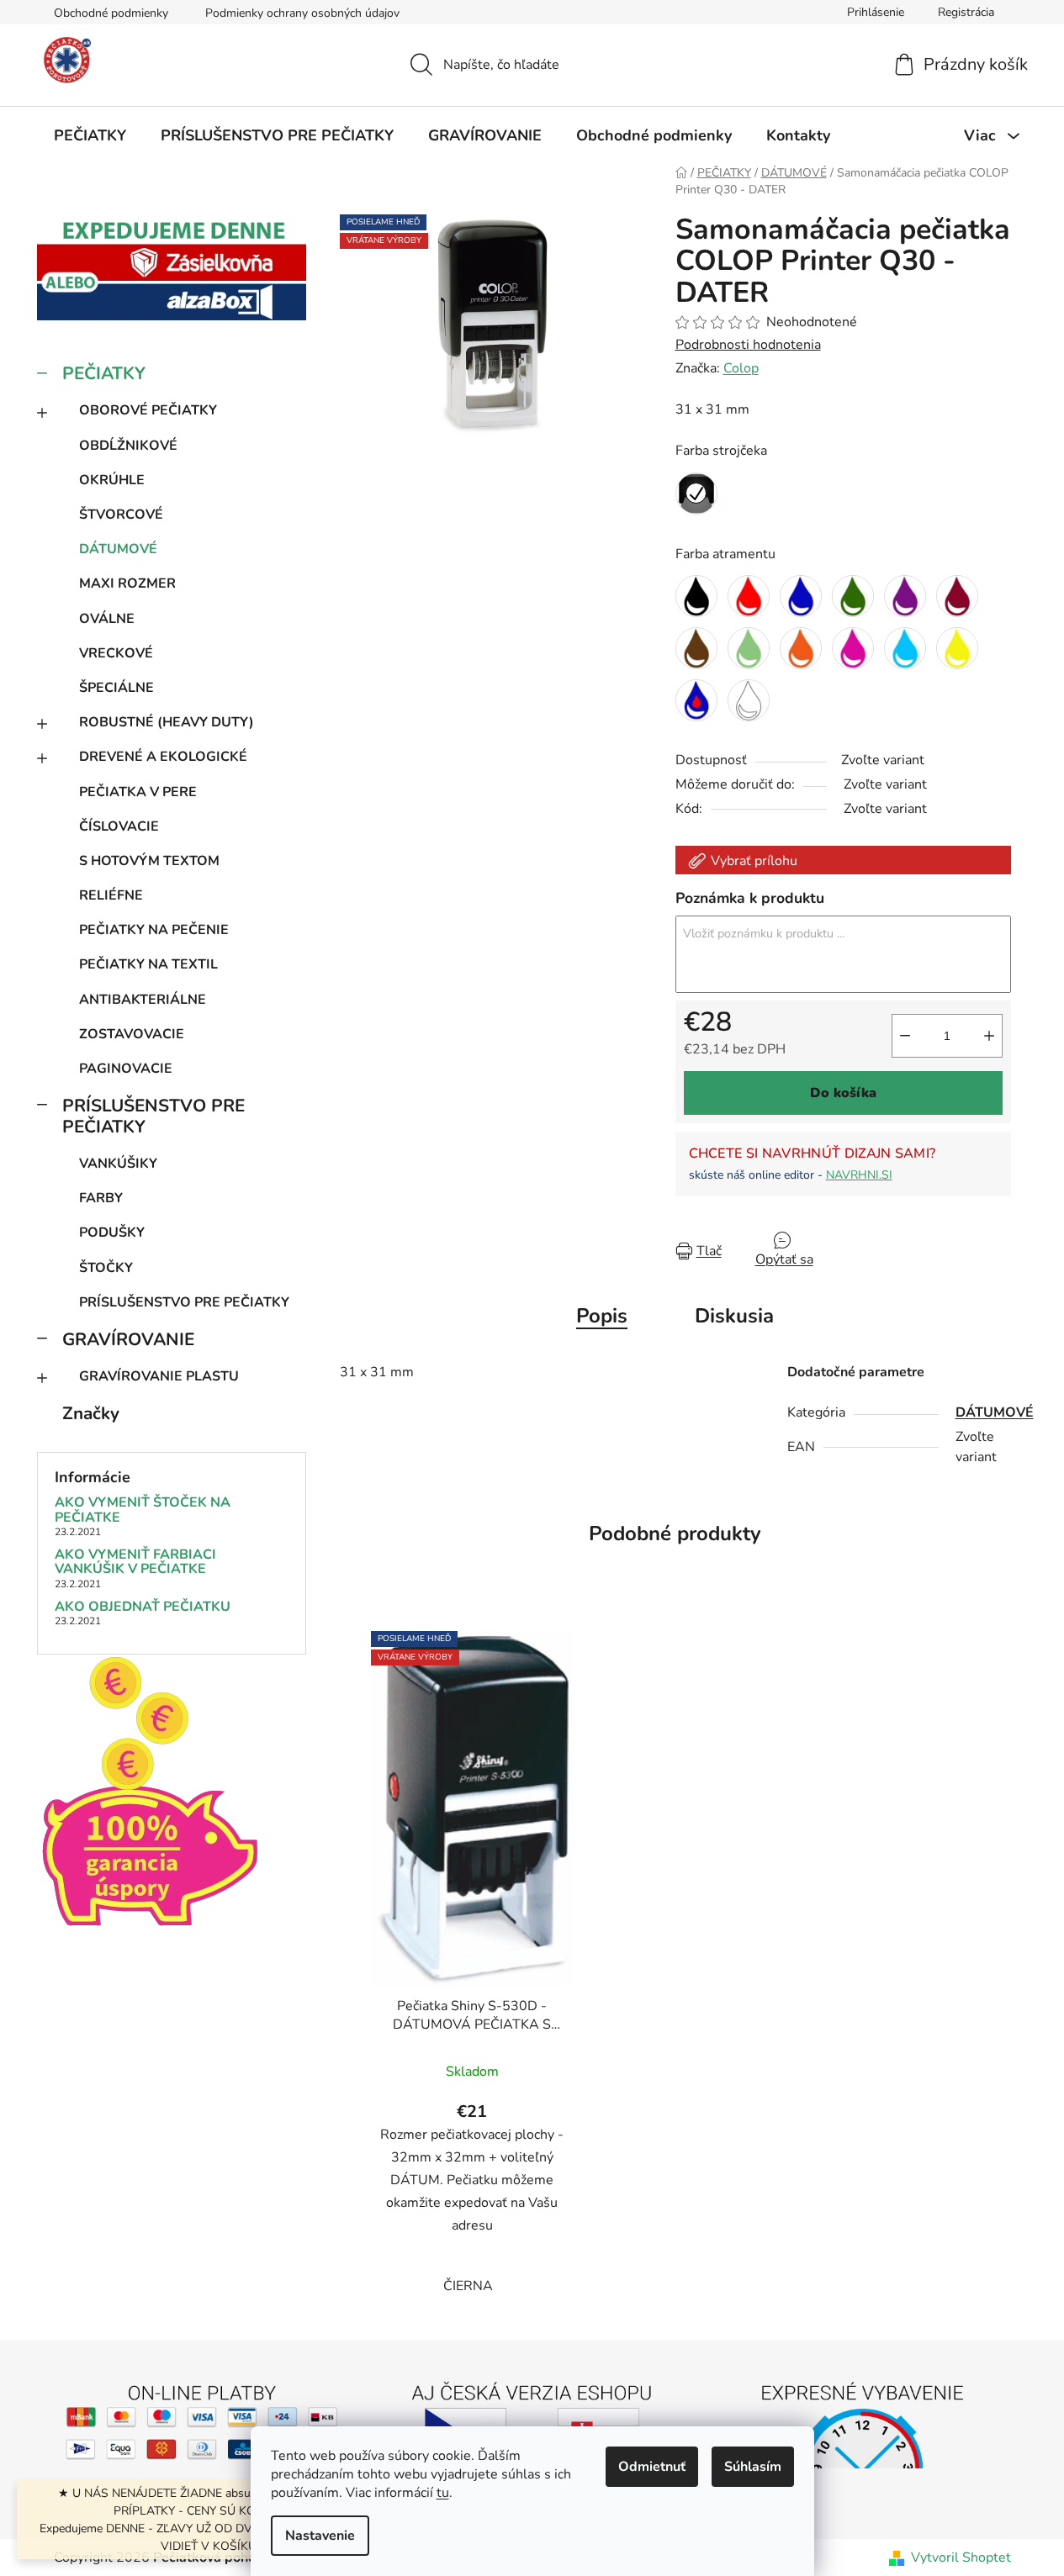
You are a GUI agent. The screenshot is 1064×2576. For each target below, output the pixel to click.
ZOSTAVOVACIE (132, 1034)
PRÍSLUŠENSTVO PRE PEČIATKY (154, 1116)
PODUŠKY (112, 1233)
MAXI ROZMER (127, 583)
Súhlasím (753, 2467)
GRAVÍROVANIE (128, 1339)
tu (443, 2493)
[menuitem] (90, 135)
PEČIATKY (104, 373)
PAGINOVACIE (126, 1069)
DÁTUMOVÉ (118, 549)
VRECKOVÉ (116, 653)
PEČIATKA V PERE (138, 792)
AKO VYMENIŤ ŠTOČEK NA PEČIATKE (143, 1510)
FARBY (101, 1198)
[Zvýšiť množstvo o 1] (989, 1036)
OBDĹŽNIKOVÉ (128, 446)
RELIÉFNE (111, 895)
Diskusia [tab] (734, 1316)
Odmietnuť (652, 2467)
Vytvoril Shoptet (961, 2558)
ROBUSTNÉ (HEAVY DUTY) (167, 722)
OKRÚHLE (112, 480)
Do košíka (843, 1093)
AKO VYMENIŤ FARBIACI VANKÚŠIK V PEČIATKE (135, 1562)
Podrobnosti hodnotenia (748, 345)
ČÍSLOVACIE (119, 826)
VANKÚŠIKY (118, 1164)
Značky (91, 1413)
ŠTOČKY (106, 1268)
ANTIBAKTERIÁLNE (143, 1000)
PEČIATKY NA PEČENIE (154, 930)
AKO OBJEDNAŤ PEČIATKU (143, 1607)
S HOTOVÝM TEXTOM (149, 861)
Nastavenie (320, 2536)
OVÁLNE (107, 619)
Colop (741, 368)
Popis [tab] (602, 1316)
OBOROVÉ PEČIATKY (148, 410)
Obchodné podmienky (111, 13)
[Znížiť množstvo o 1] (905, 1036)
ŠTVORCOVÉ (121, 515)
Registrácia (966, 12)
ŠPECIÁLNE (116, 688)
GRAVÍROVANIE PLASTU (159, 1376)
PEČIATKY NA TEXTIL (148, 964)
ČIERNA (468, 2286)
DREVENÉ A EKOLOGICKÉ (163, 757)
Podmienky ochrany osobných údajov (302, 13)
